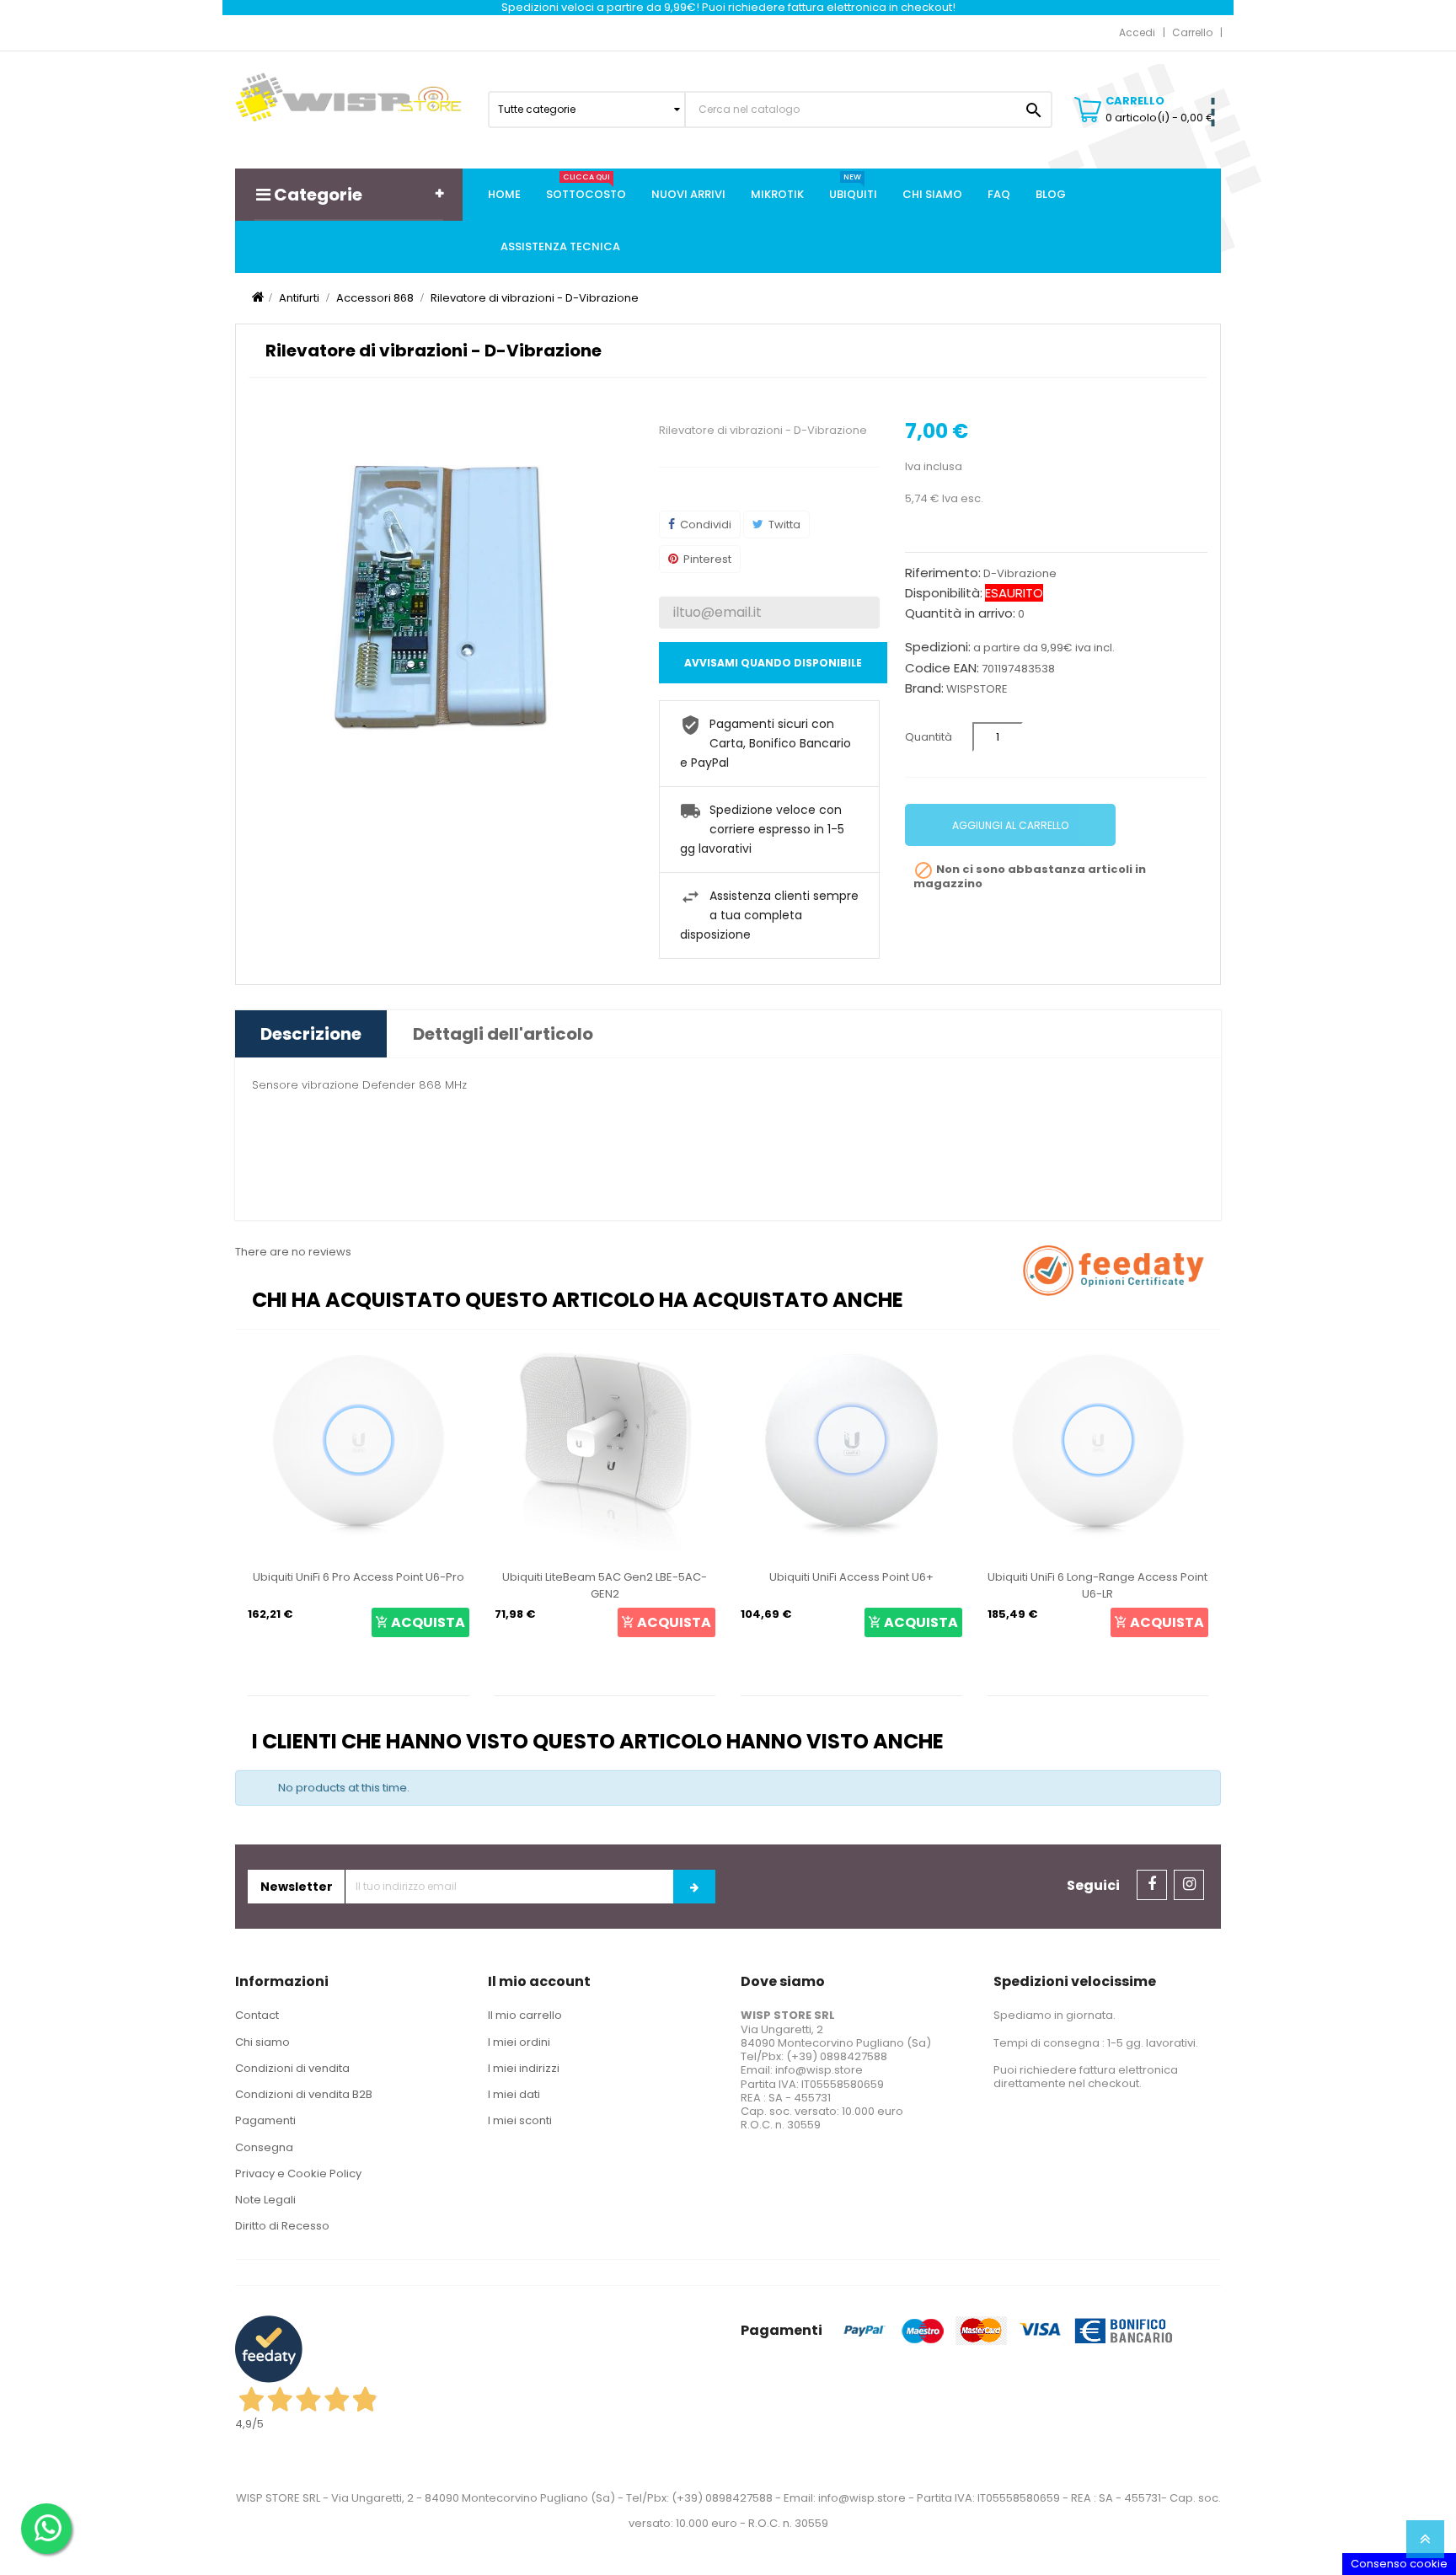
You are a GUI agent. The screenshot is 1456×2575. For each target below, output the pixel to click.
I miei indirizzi (524, 2068)
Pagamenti (265, 2120)
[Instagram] (1189, 1885)
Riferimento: (943, 573)
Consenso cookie (1399, 2564)
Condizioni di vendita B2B (304, 2094)
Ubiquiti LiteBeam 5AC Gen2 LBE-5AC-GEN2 (440, 1585)
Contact (257, 2015)
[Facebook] (1152, 1885)
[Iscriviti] (694, 1887)
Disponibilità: (944, 593)
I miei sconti (520, 2120)
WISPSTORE (977, 689)
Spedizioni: (938, 647)
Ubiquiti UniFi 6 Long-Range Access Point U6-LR (933, 1585)
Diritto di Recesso (282, 2226)
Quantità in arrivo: (960, 613)
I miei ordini (519, 2042)
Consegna (264, 2147)
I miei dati (514, 2094)
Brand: (924, 688)
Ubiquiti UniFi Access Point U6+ (687, 1577)
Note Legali (265, 2200)
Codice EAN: (942, 668)
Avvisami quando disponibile (773, 663)
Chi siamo (262, 2042)
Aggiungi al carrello (1010, 825)
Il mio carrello (525, 2015)
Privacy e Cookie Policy (298, 2173)
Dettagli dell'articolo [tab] (503, 1034)
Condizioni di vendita (292, 2068)
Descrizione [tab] (311, 1034)
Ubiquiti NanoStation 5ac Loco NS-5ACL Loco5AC (1180, 1585)
